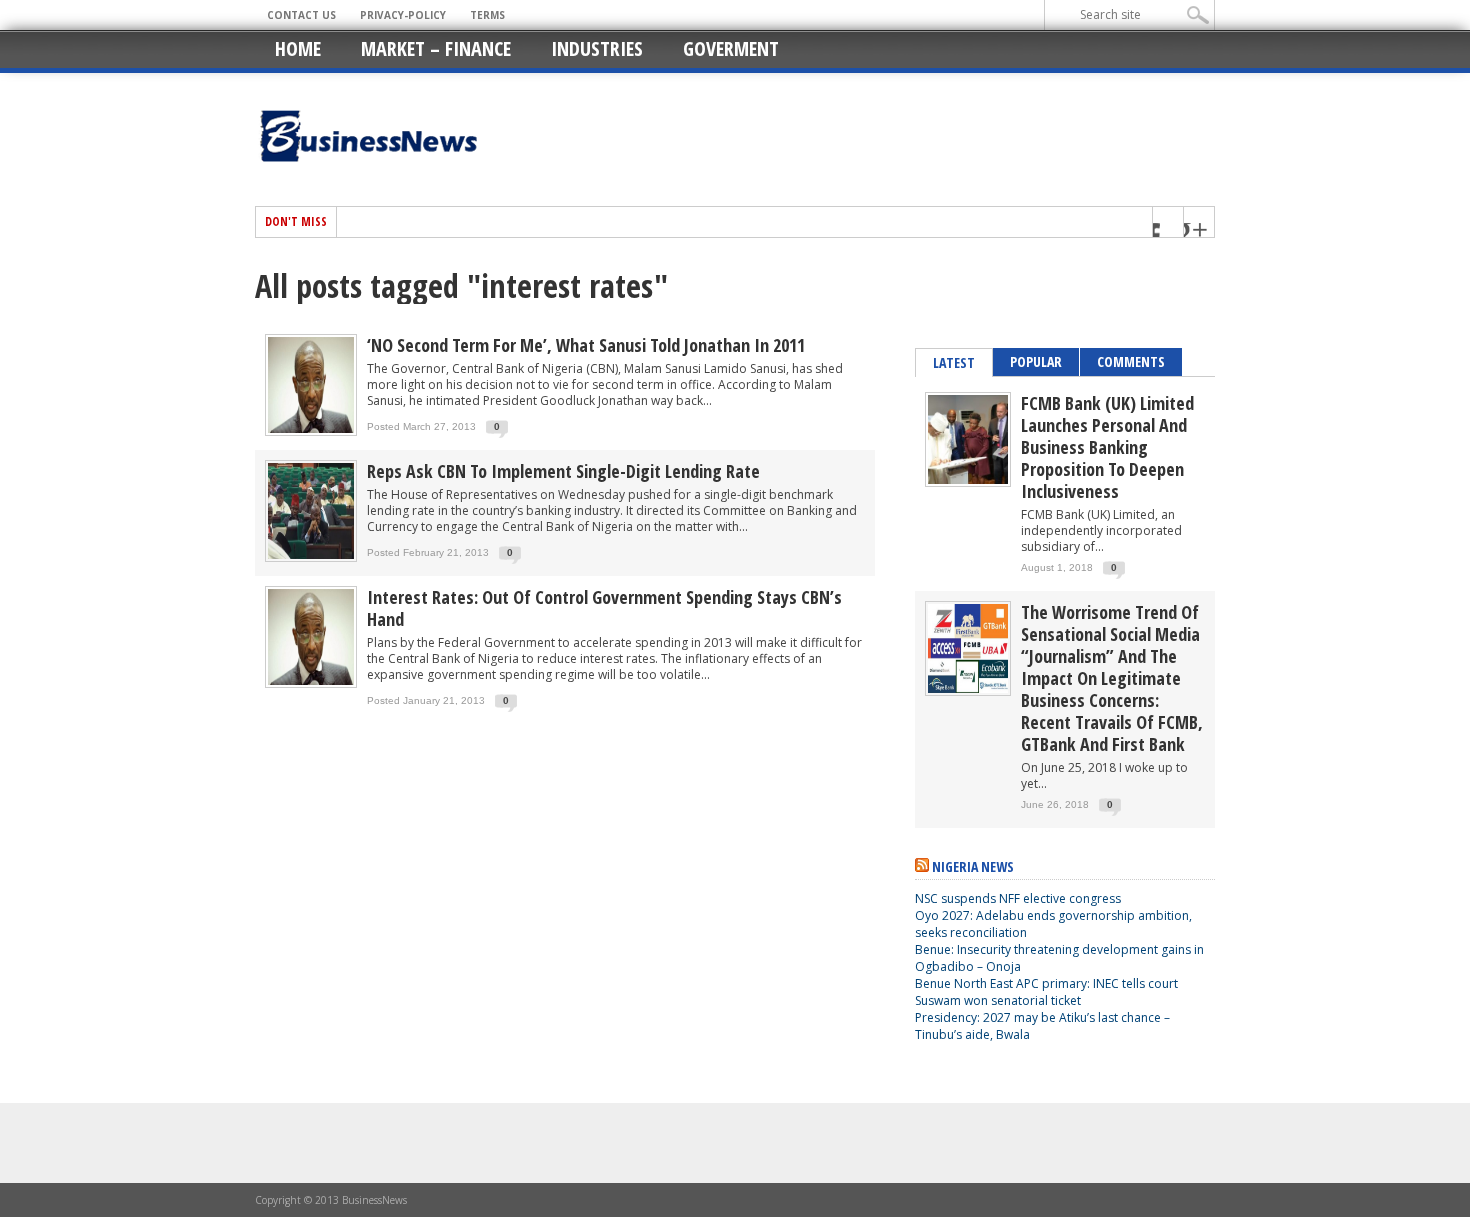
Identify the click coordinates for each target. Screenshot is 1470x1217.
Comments (1131, 361)
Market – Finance (436, 48)
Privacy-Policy (403, 15)
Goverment (731, 48)
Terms (487, 15)
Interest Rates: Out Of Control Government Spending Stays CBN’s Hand (604, 608)
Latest (954, 362)
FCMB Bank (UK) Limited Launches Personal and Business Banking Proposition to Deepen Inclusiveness (1107, 447)
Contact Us (301, 15)
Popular (1036, 361)
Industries (597, 48)
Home (298, 48)
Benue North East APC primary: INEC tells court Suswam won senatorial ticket (1046, 992)
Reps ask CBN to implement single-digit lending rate (563, 471)
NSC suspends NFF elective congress (1018, 898)
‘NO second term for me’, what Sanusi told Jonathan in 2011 (586, 345)
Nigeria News (973, 866)
